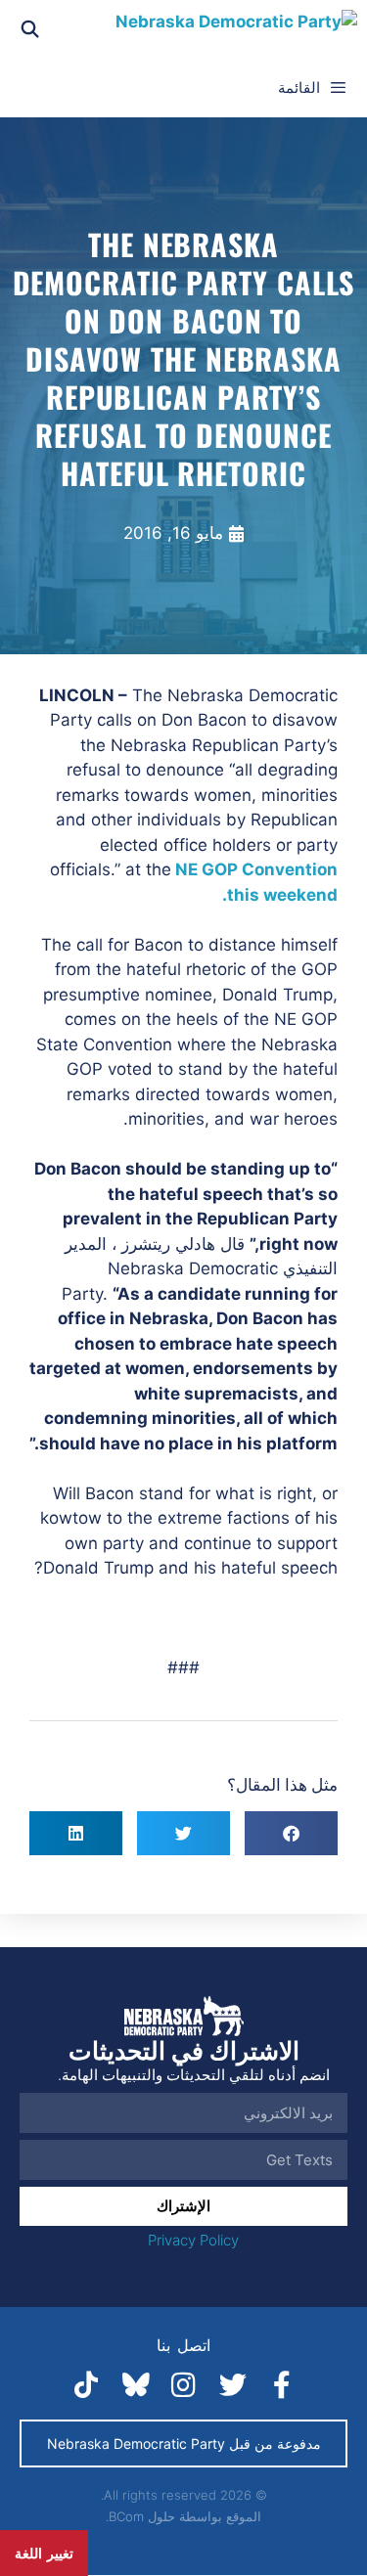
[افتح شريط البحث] (30, 29)
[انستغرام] (184, 2385)
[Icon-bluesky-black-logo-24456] (135, 2385)
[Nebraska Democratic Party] (236, 29)
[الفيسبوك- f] (282, 2385)
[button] (291, 1833)
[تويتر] (233, 2385)
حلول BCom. (140, 2516)
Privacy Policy (193, 2240)
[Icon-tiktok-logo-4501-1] (86, 2385)
